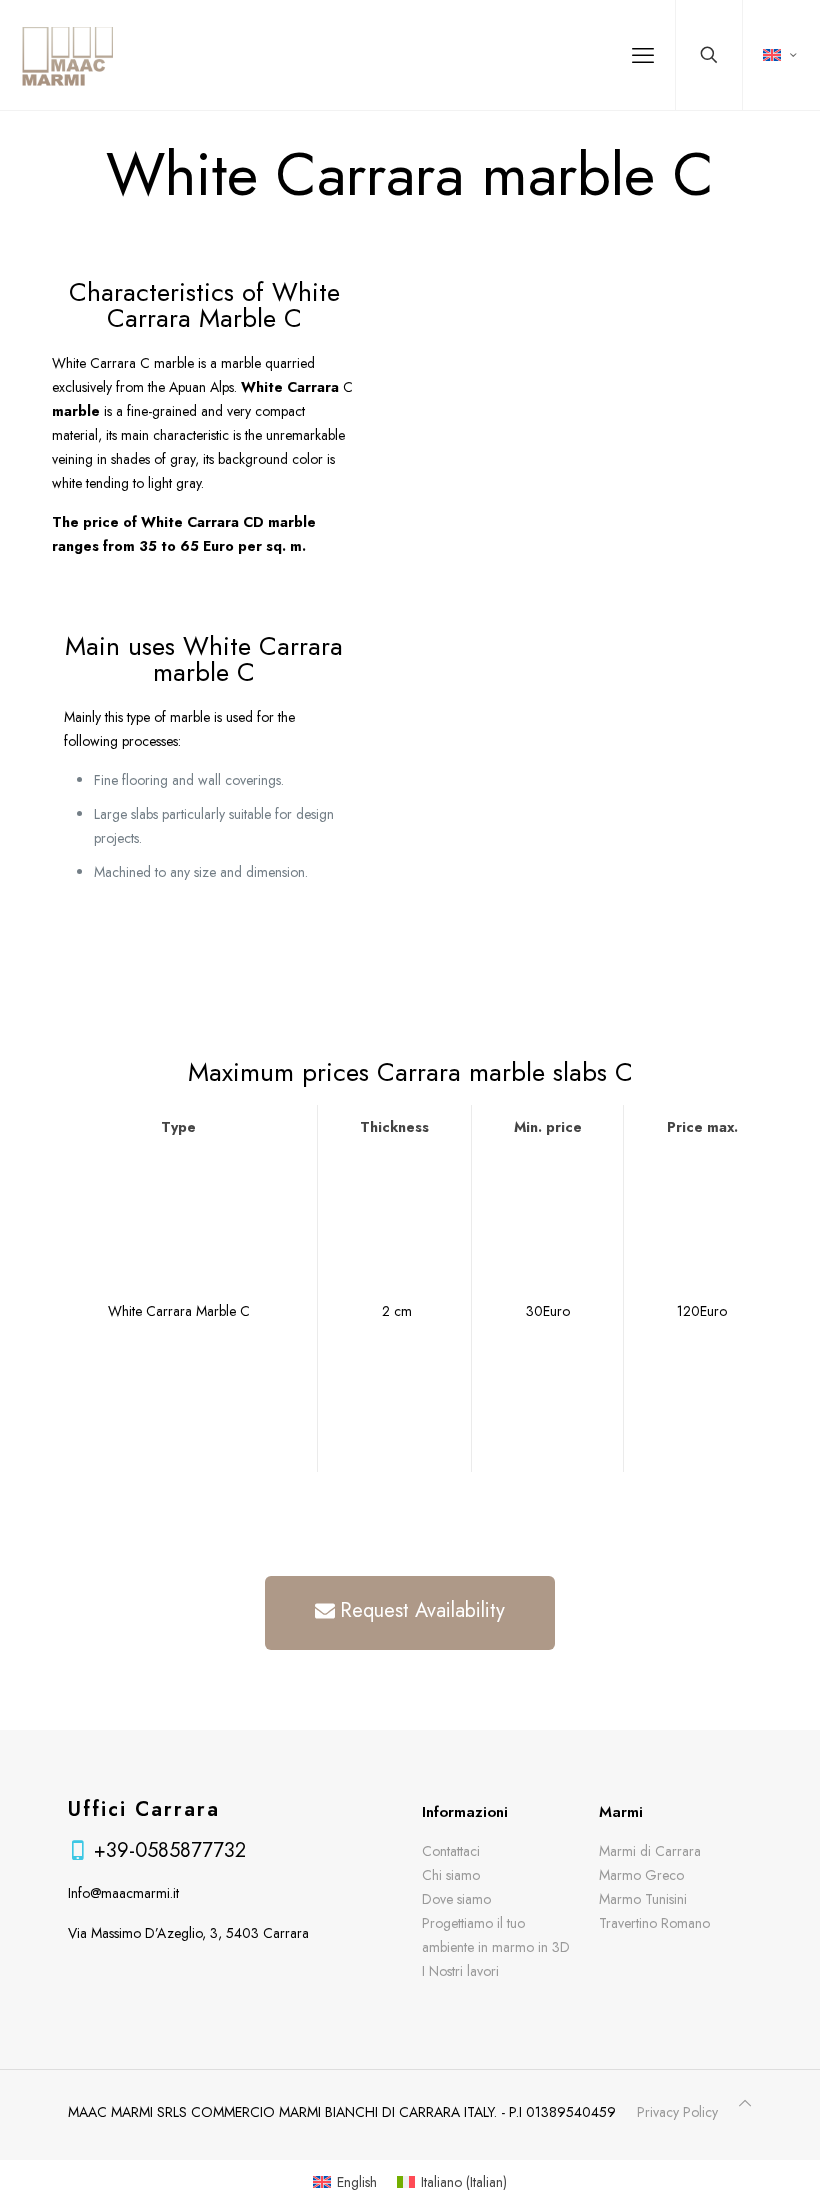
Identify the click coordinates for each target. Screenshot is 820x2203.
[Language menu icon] (781, 55)
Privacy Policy (677, 2112)
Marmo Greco (641, 1875)
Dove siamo (456, 1899)
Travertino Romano (654, 1923)
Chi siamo (451, 1875)
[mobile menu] (643, 55)
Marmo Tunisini (643, 1899)
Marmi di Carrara (650, 1851)
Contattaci (451, 1851)
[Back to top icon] (745, 2103)
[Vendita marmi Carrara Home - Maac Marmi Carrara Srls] (66, 55)
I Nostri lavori (460, 1971)
